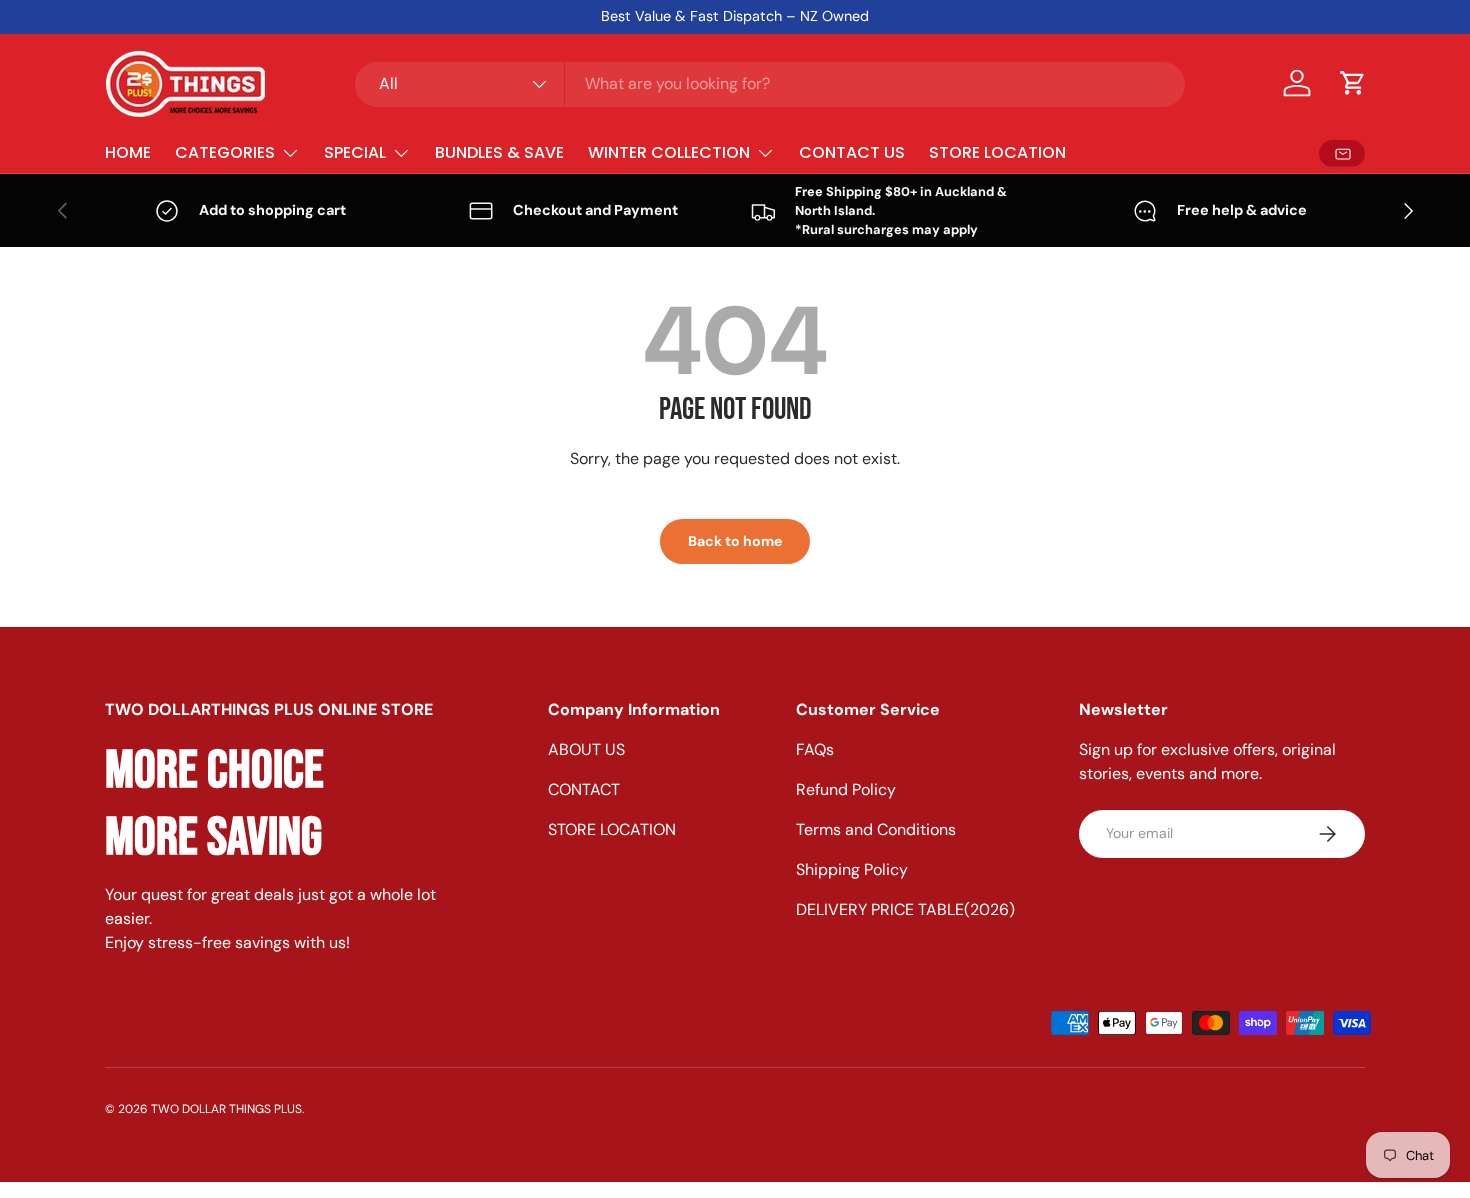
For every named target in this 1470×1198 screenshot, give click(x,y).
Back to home (735, 541)
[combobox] (770, 83)
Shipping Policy (852, 869)
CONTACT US (852, 152)
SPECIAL (355, 152)
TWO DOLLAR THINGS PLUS (226, 1109)
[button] (1353, 83)
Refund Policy (846, 789)
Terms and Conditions (876, 829)
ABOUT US (586, 749)
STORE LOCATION (997, 152)
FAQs (815, 749)
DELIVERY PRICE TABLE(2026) (905, 909)
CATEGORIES (225, 152)
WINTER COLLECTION (669, 152)
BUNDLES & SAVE (499, 152)
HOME (128, 152)
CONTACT (584, 789)
